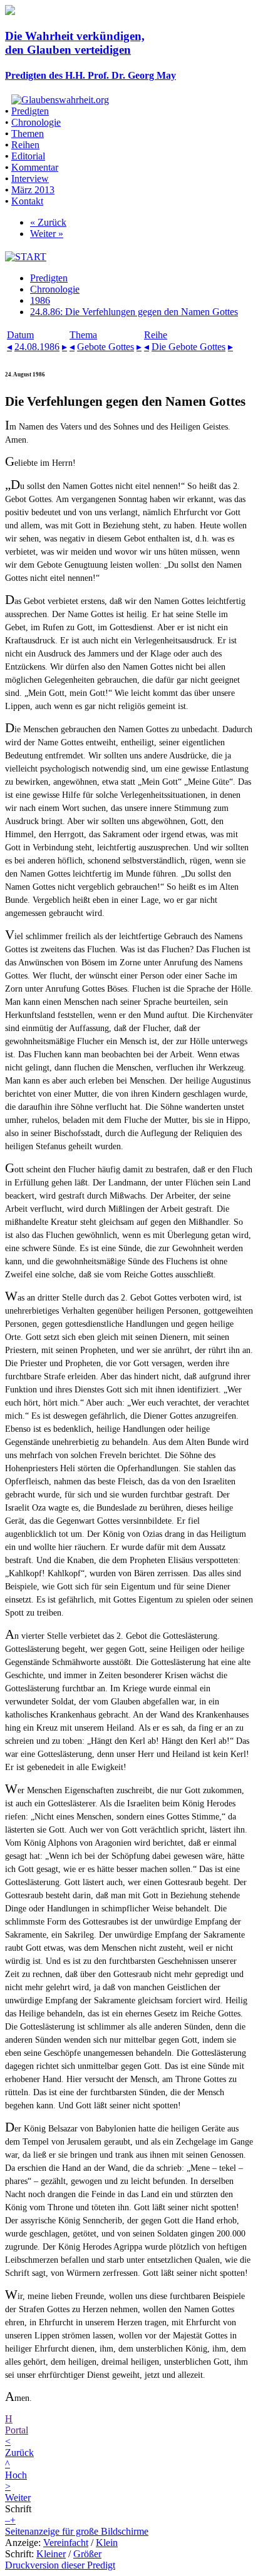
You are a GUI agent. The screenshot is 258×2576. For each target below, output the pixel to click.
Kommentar (35, 167)
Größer (87, 2554)
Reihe (156, 335)
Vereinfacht (66, 2543)
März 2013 (33, 190)
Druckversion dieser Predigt (60, 2565)
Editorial (28, 156)
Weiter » (47, 234)
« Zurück (48, 222)
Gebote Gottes (106, 347)
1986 (40, 300)
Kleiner (51, 2554)
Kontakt (27, 201)
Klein (107, 2543)
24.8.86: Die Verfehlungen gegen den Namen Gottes (134, 312)
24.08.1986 (37, 347)
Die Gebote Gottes (188, 347)
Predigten (30, 111)
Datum (20, 335)
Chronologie (36, 122)
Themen (28, 133)
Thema (83, 335)
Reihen (25, 145)
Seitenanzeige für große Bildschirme (77, 2531)
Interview (30, 179)
